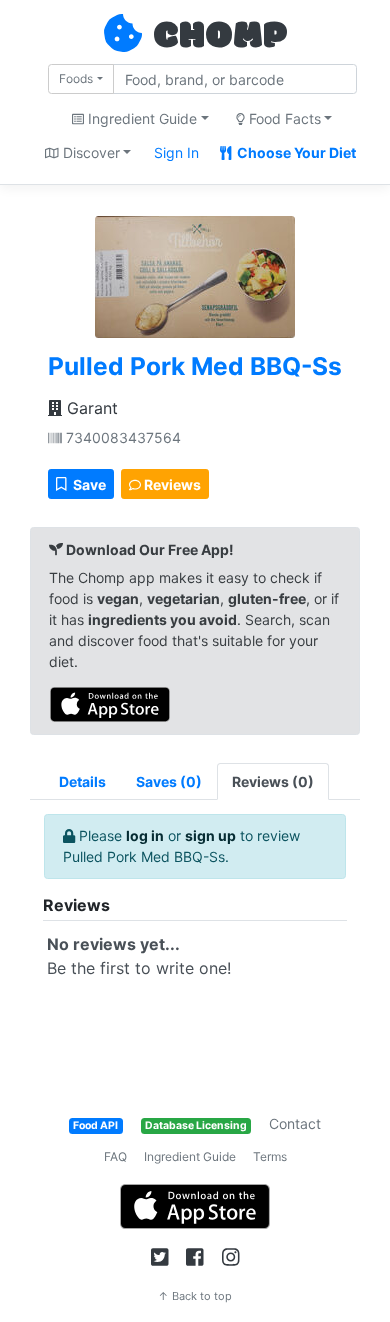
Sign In (176, 152)
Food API (95, 1125)
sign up (210, 835)
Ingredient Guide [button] (140, 118)
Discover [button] (89, 152)
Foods (76, 78)
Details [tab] (82, 781)
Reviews (171, 484)
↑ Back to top (195, 1296)
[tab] (169, 781)
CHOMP (220, 37)
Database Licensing (196, 1125)
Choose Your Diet (295, 152)
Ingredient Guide (190, 1156)
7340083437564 (121, 437)
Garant (90, 408)
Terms (270, 1156)
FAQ (115, 1156)
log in (145, 835)
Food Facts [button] (283, 118)
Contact (295, 1123)
